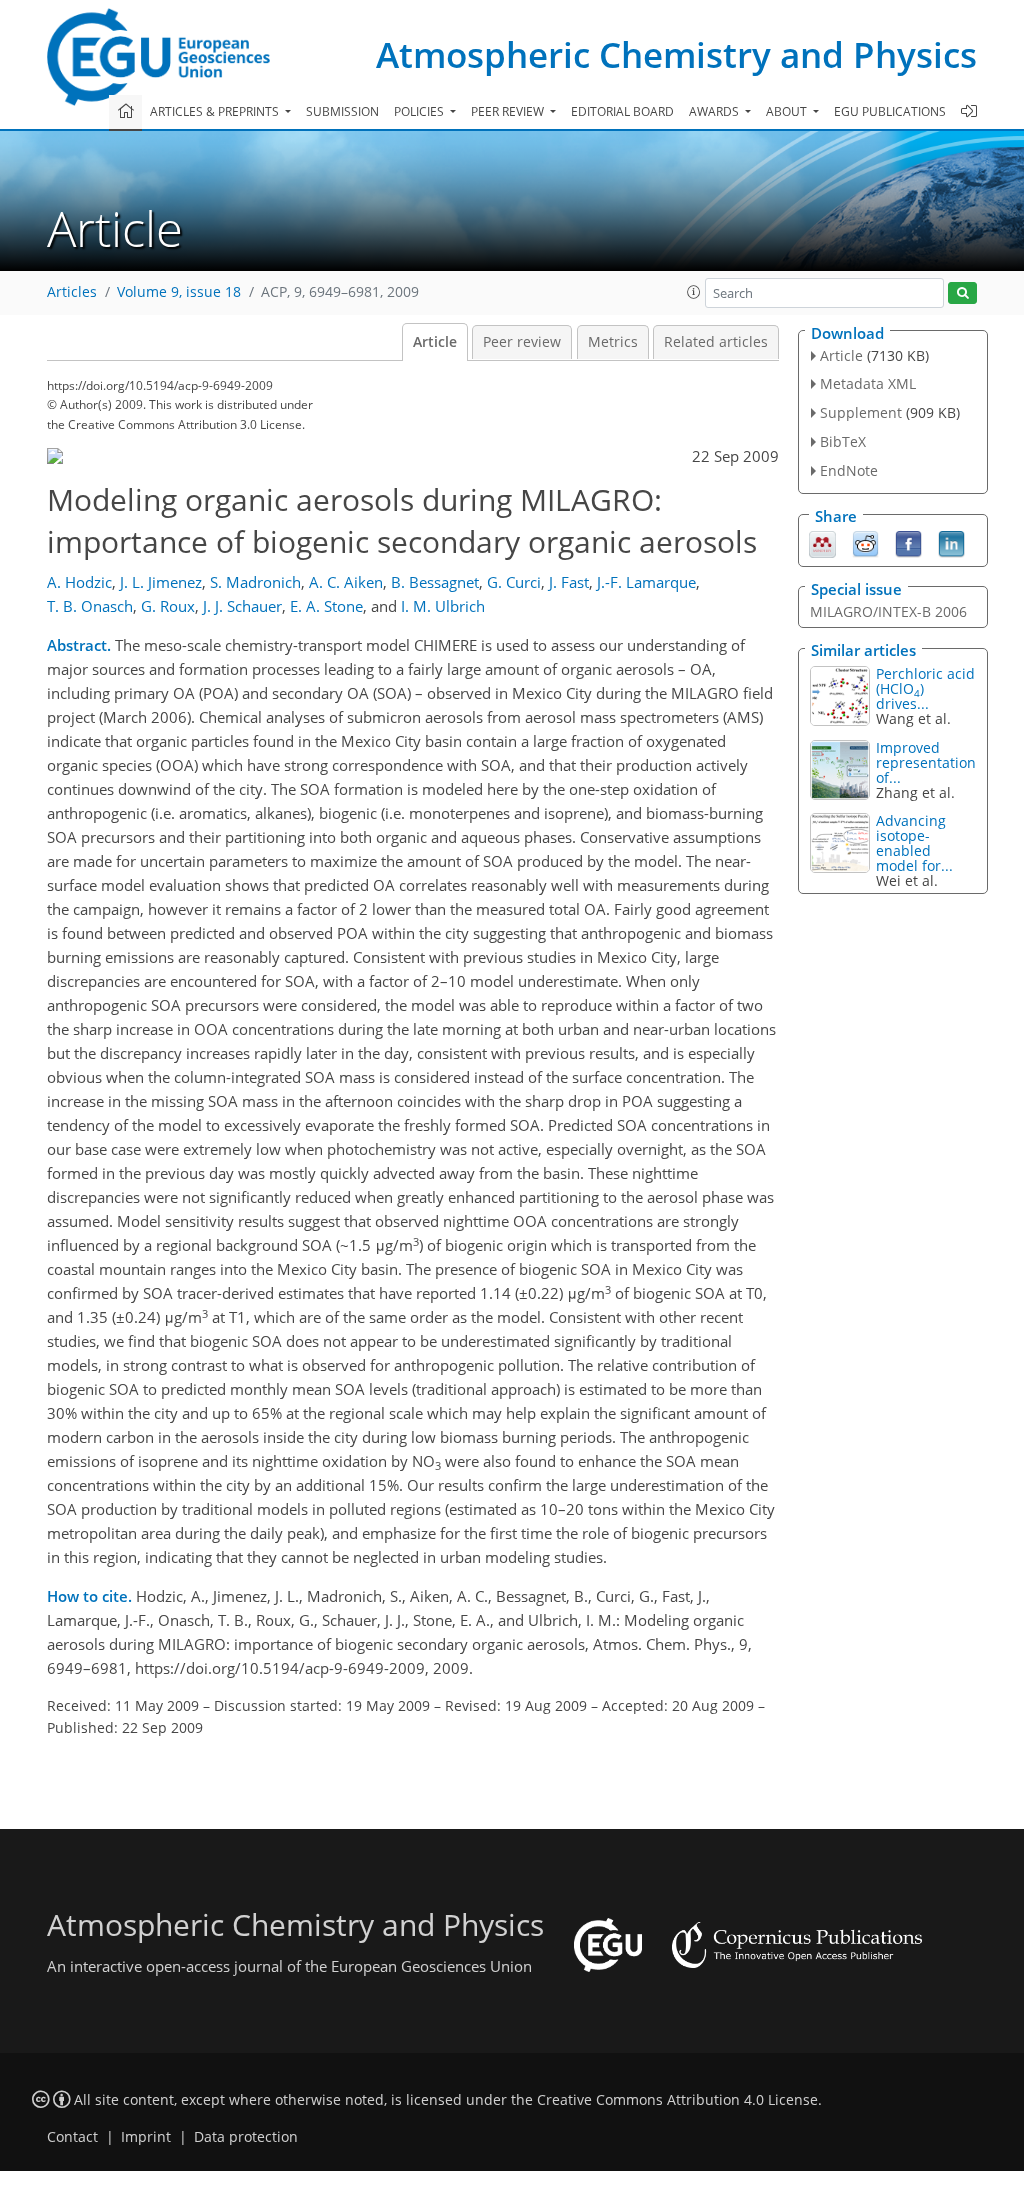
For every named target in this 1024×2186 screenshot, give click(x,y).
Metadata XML (868, 383)
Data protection (246, 2137)
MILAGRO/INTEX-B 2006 (888, 611)
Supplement (861, 412)
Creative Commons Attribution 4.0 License (677, 2100)
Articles (72, 292)
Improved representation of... (926, 762)
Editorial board (622, 111)
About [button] (788, 111)
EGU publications (890, 111)
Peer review (522, 342)
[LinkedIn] (951, 542)
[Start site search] (962, 293)
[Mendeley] (822, 542)
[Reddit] (865, 542)
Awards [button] (715, 111)
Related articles (716, 342)
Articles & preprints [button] (216, 111)
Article (435, 342)
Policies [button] (420, 111)
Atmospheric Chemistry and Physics (676, 54)
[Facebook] (908, 542)
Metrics (613, 342)
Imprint (146, 2137)
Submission (342, 111)
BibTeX (843, 441)
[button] (694, 292)
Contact (72, 2137)
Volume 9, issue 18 (179, 292)
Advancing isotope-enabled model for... (914, 843)
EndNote (849, 470)
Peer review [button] (509, 111)
